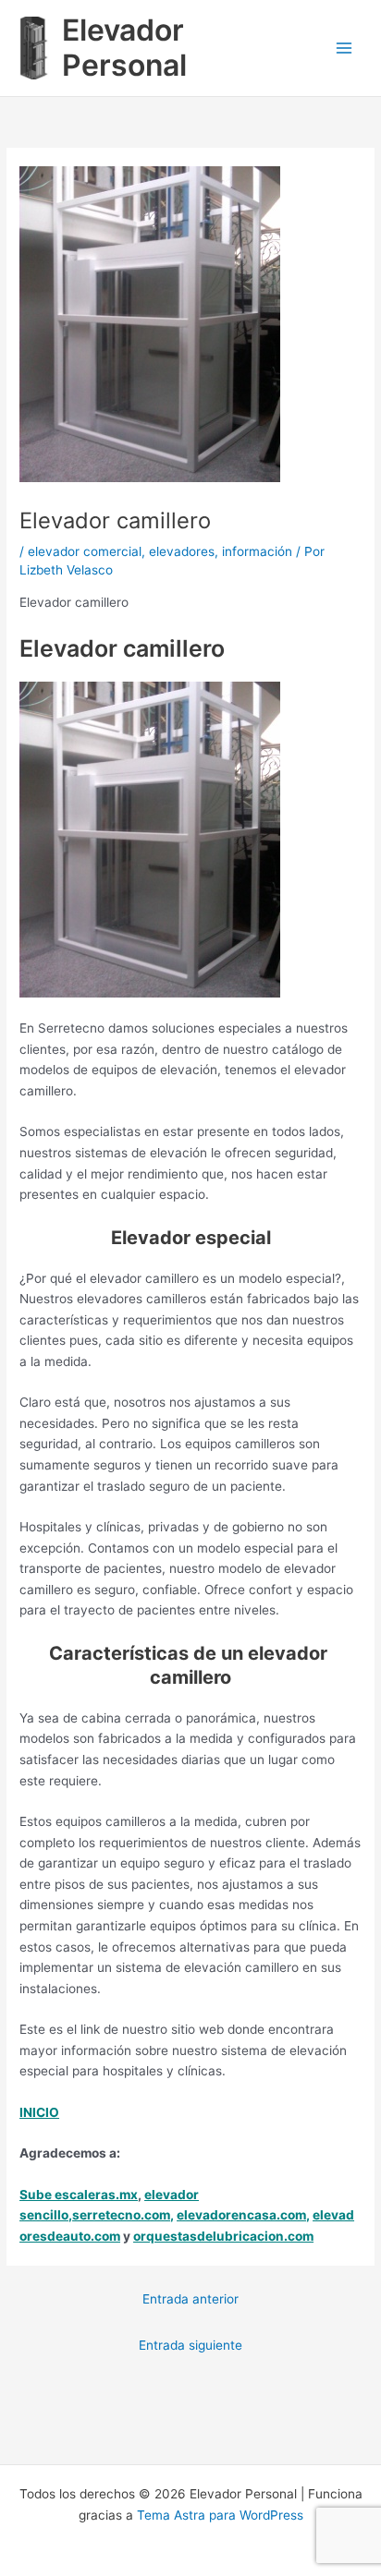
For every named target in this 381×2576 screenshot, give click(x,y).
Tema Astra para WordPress (220, 2515)
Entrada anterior (190, 2299)
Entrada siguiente (190, 2345)
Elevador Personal (124, 48)
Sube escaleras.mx (79, 2195)
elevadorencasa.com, (243, 2215)
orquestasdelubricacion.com (223, 2236)
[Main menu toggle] (344, 48)
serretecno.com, (123, 2215)
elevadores (182, 551)
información (257, 551)
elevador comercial (85, 551)
